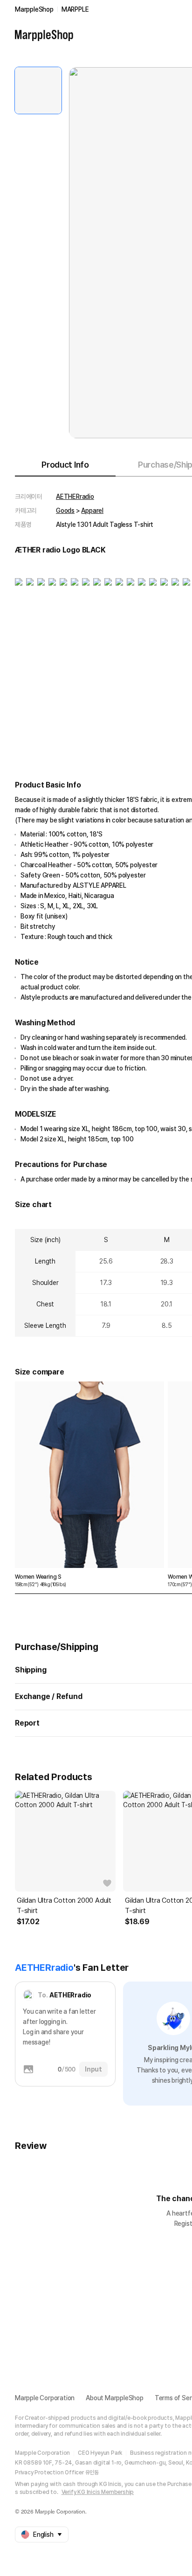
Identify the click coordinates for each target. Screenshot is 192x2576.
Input (93, 2069)
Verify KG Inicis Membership (98, 2492)
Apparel (92, 511)
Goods (65, 511)
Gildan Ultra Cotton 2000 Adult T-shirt (64, 1906)
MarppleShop (34, 9)
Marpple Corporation (45, 2398)
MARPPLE (75, 9)
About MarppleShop (115, 2398)
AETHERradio (75, 497)
